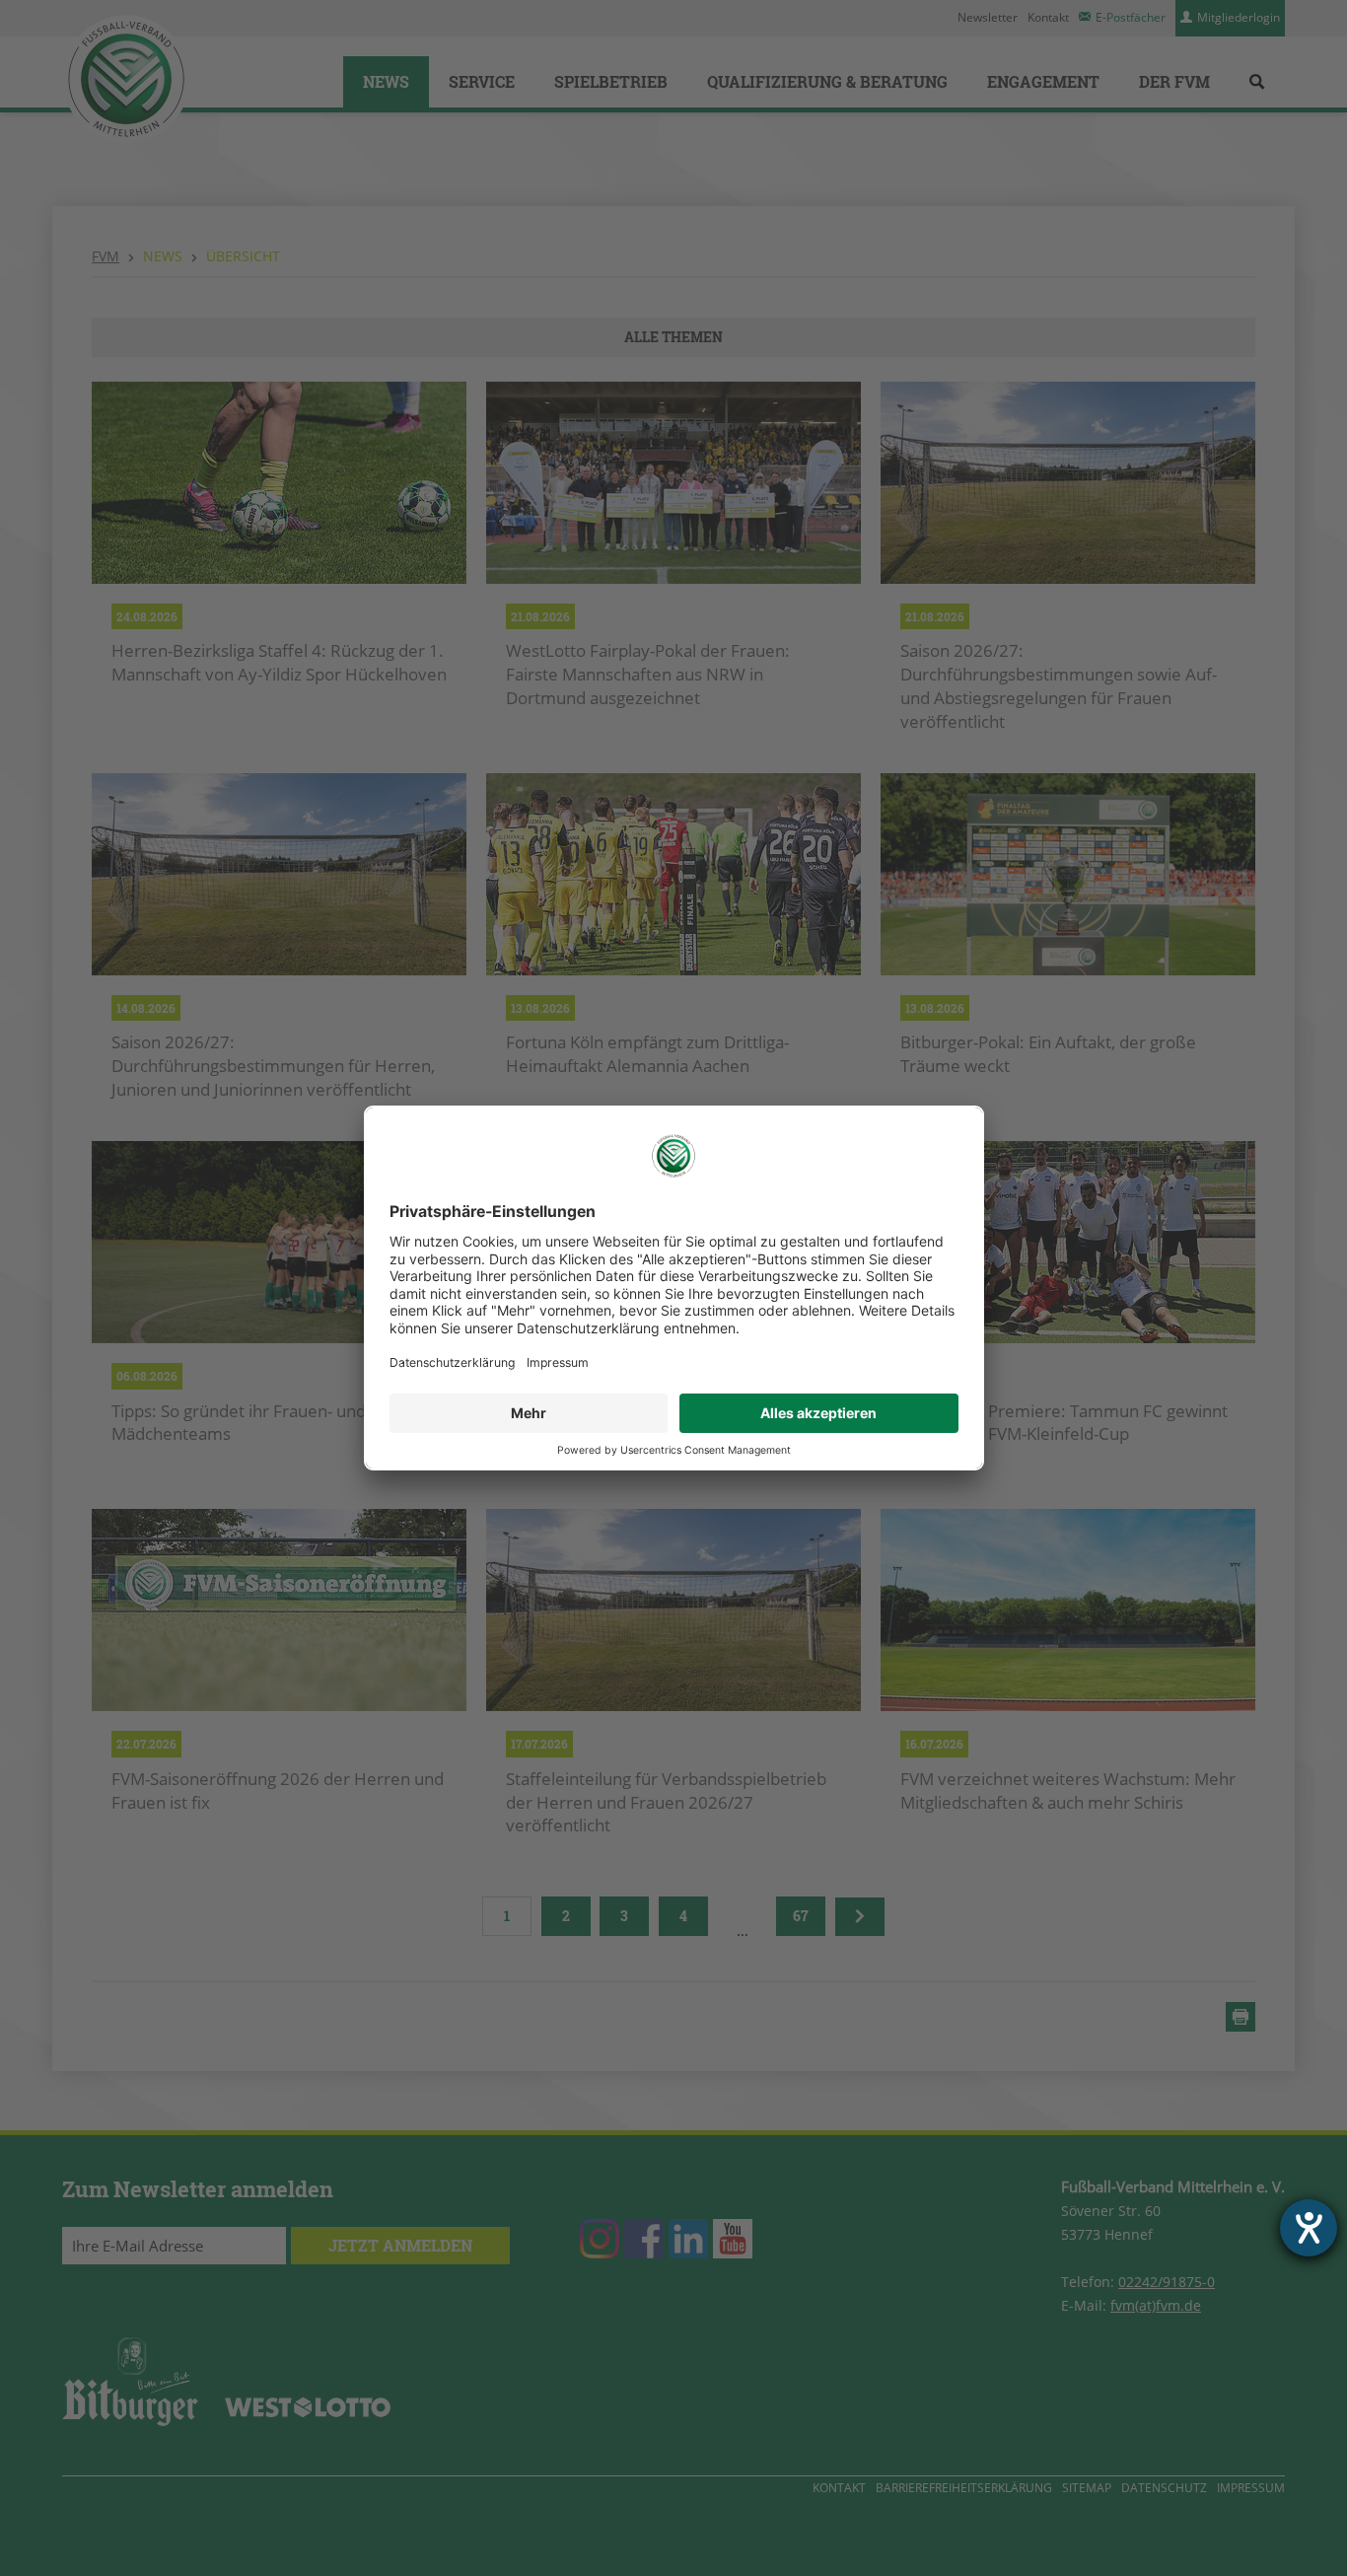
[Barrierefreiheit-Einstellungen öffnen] (1309, 2228)
